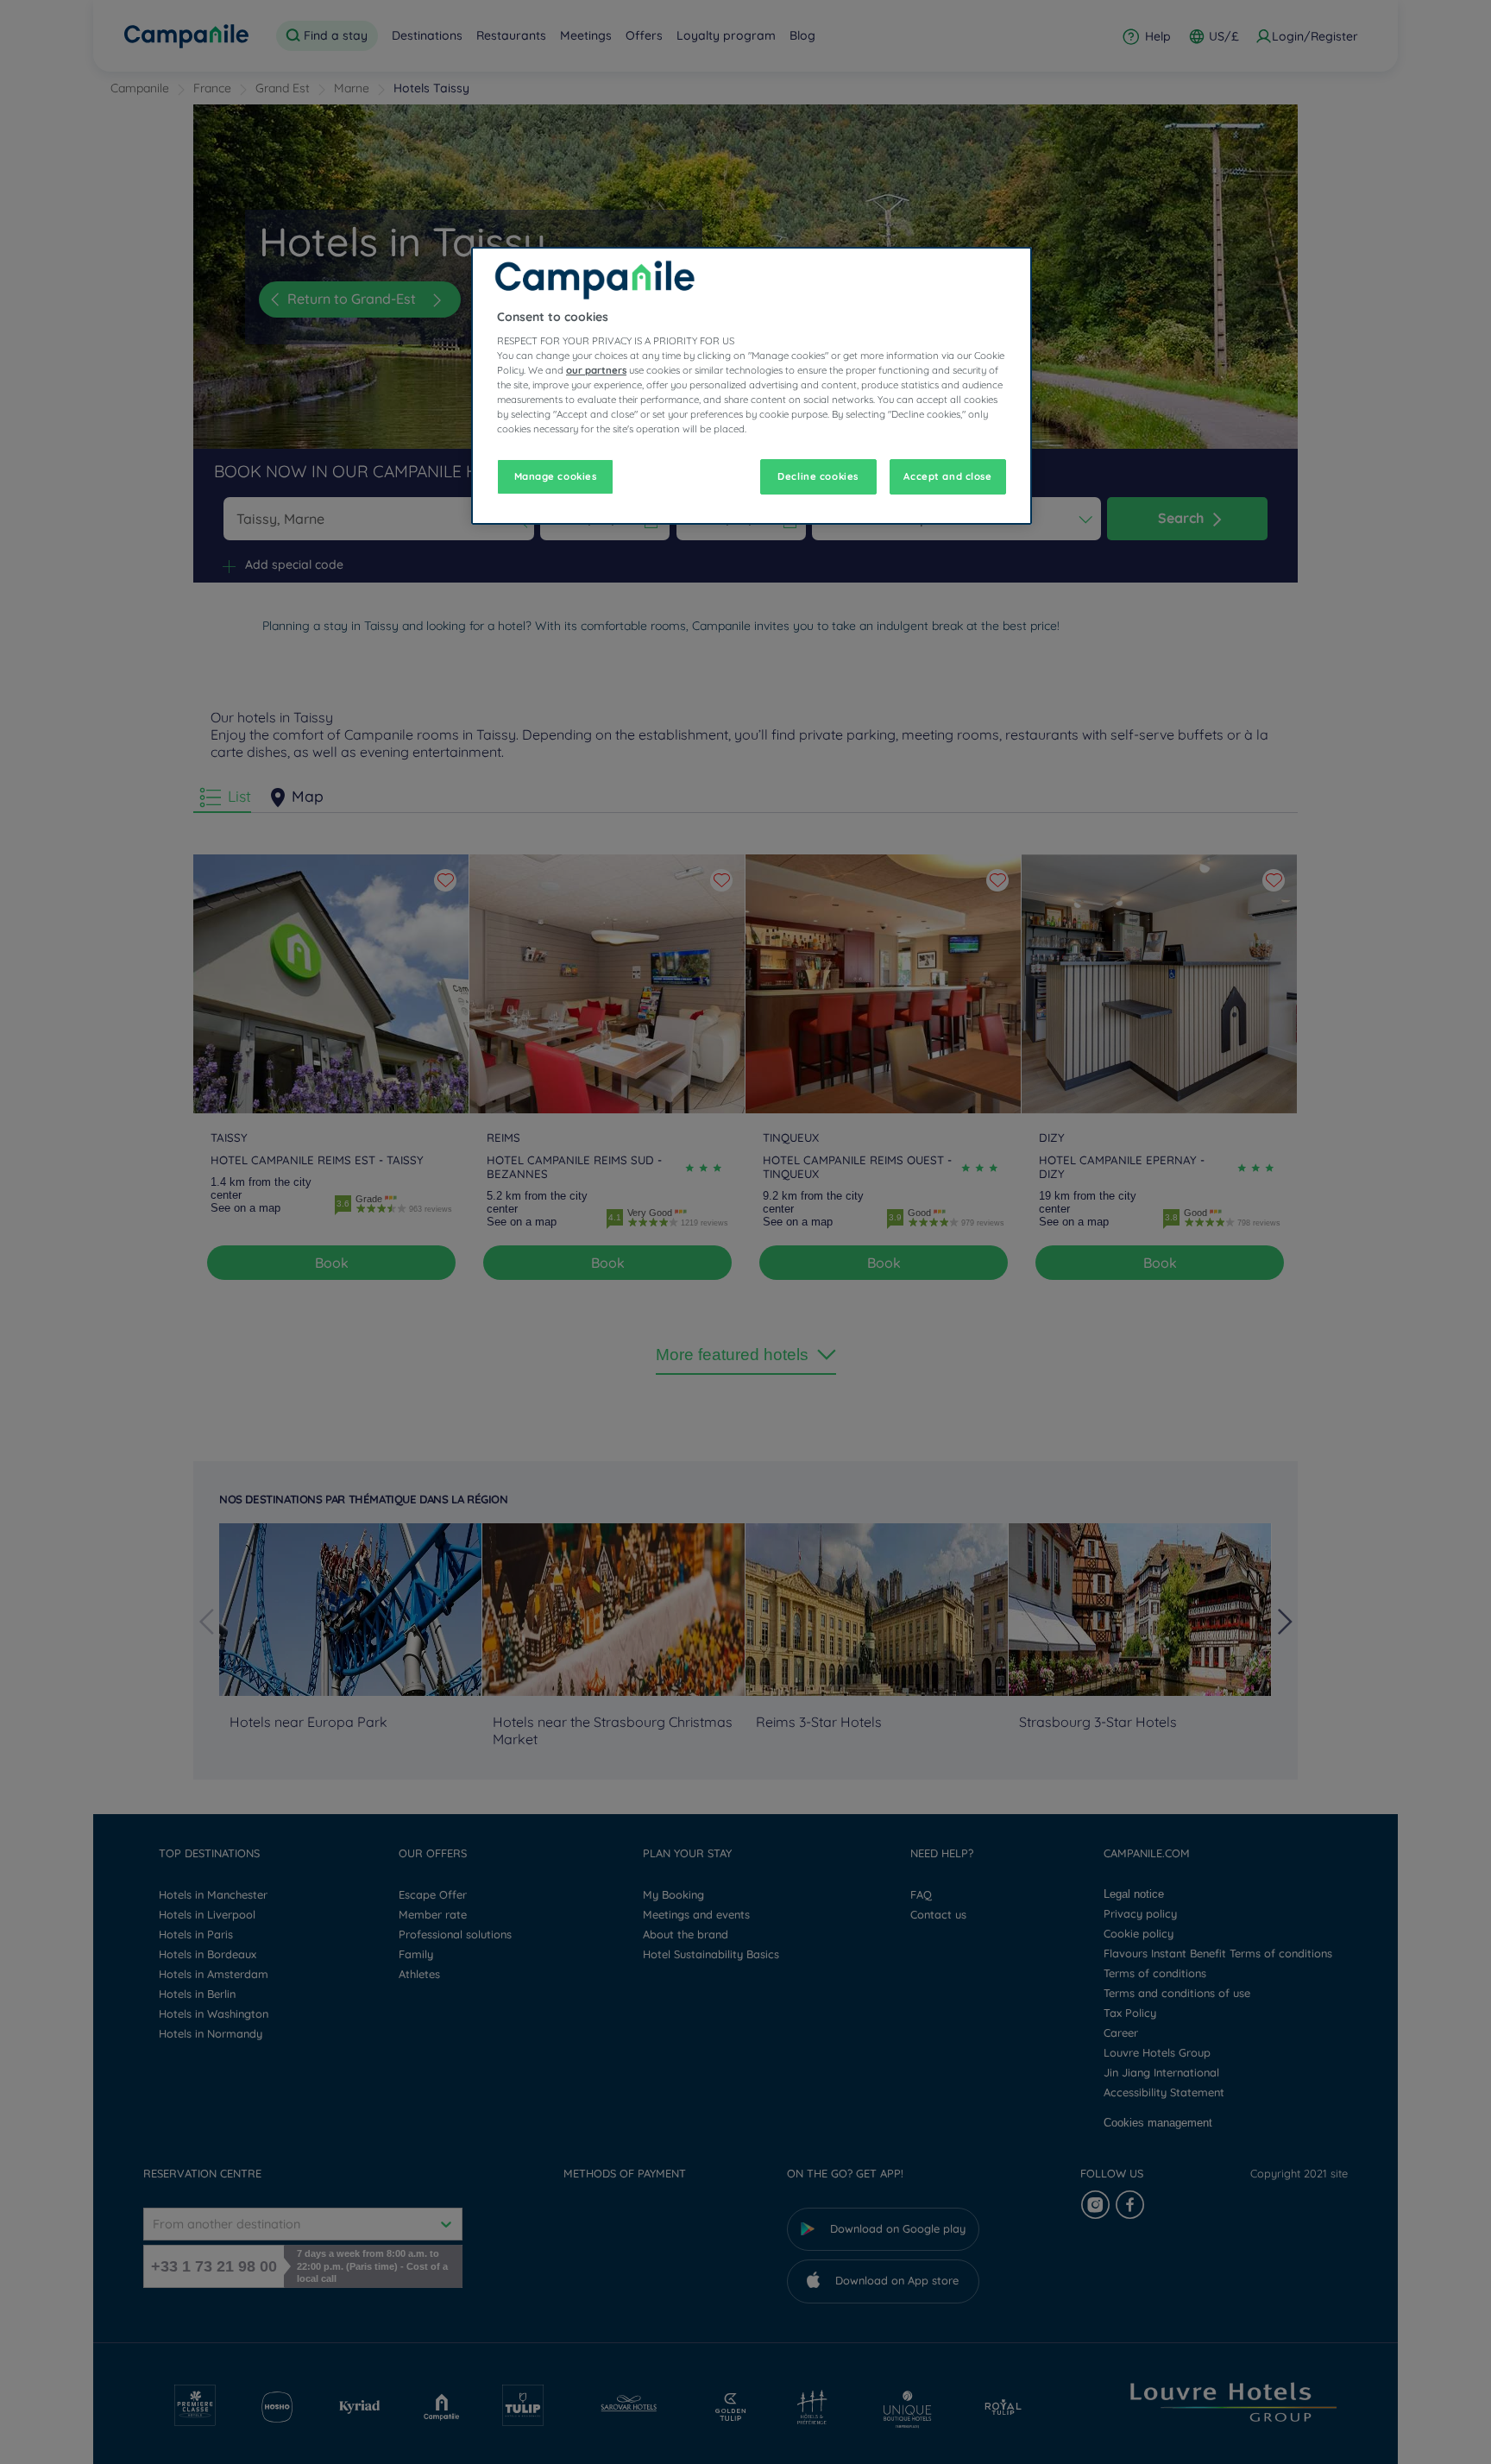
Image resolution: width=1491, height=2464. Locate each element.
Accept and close (947, 476)
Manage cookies (556, 476)
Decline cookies (818, 476)
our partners (596, 370)
